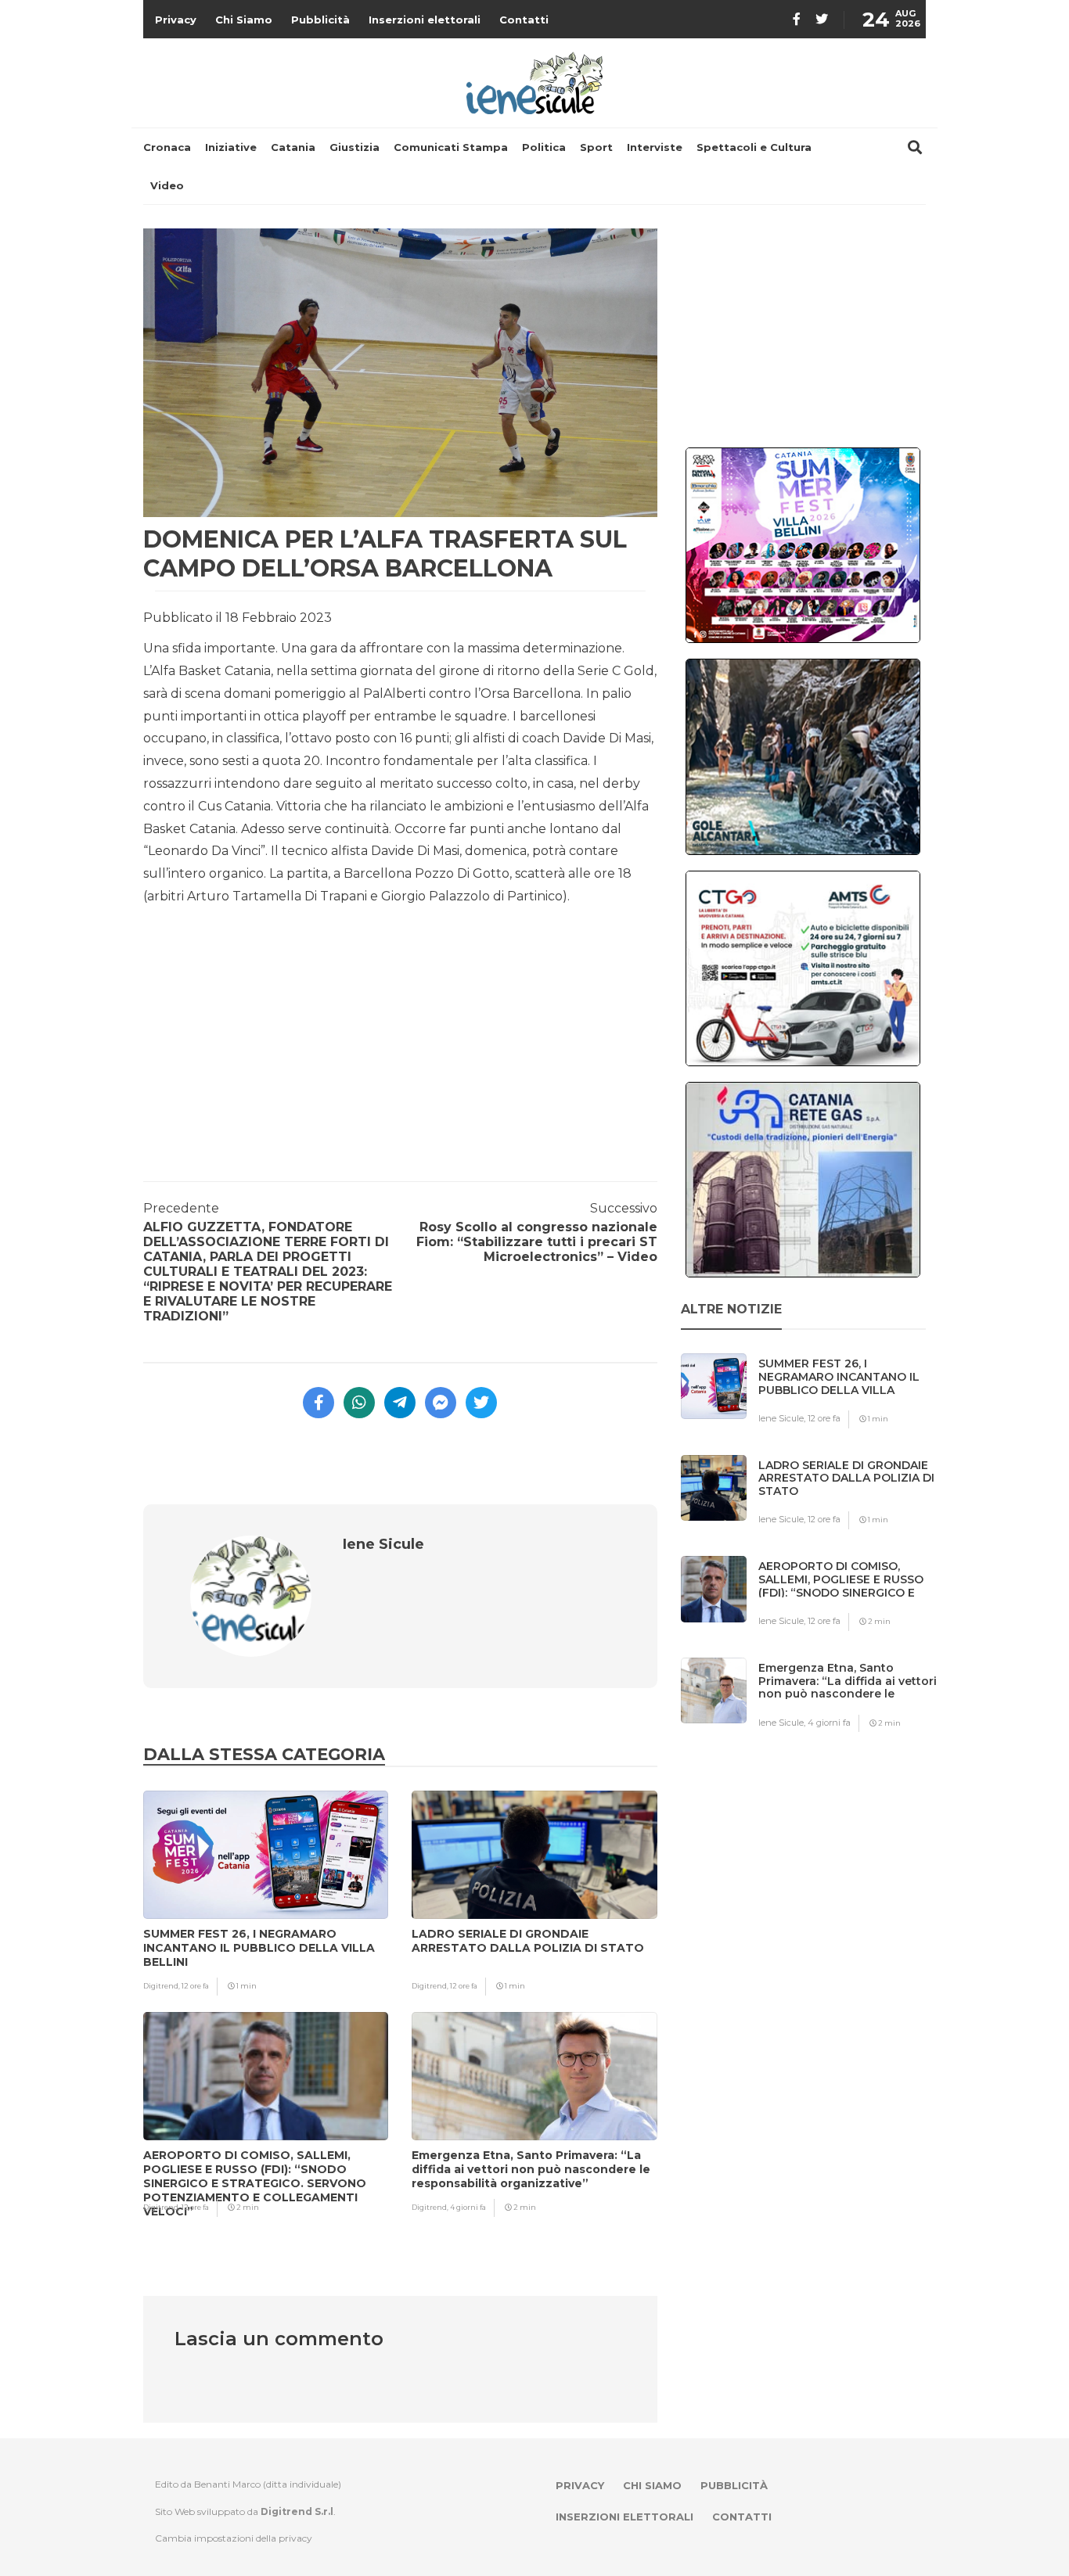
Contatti (524, 20)
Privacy (176, 20)
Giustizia (355, 147)
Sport (596, 147)
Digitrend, (162, 1986)
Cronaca (167, 147)
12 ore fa (195, 1986)
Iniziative (231, 147)
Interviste (655, 147)
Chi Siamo (244, 20)
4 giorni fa (468, 2207)
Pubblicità (320, 20)
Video (167, 185)
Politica (544, 147)
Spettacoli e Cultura (754, 147)
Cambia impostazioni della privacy (234, 2538)
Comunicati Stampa (451, 147)
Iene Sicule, (783, 1418)
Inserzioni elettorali (425, 20)
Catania (293, 147)
